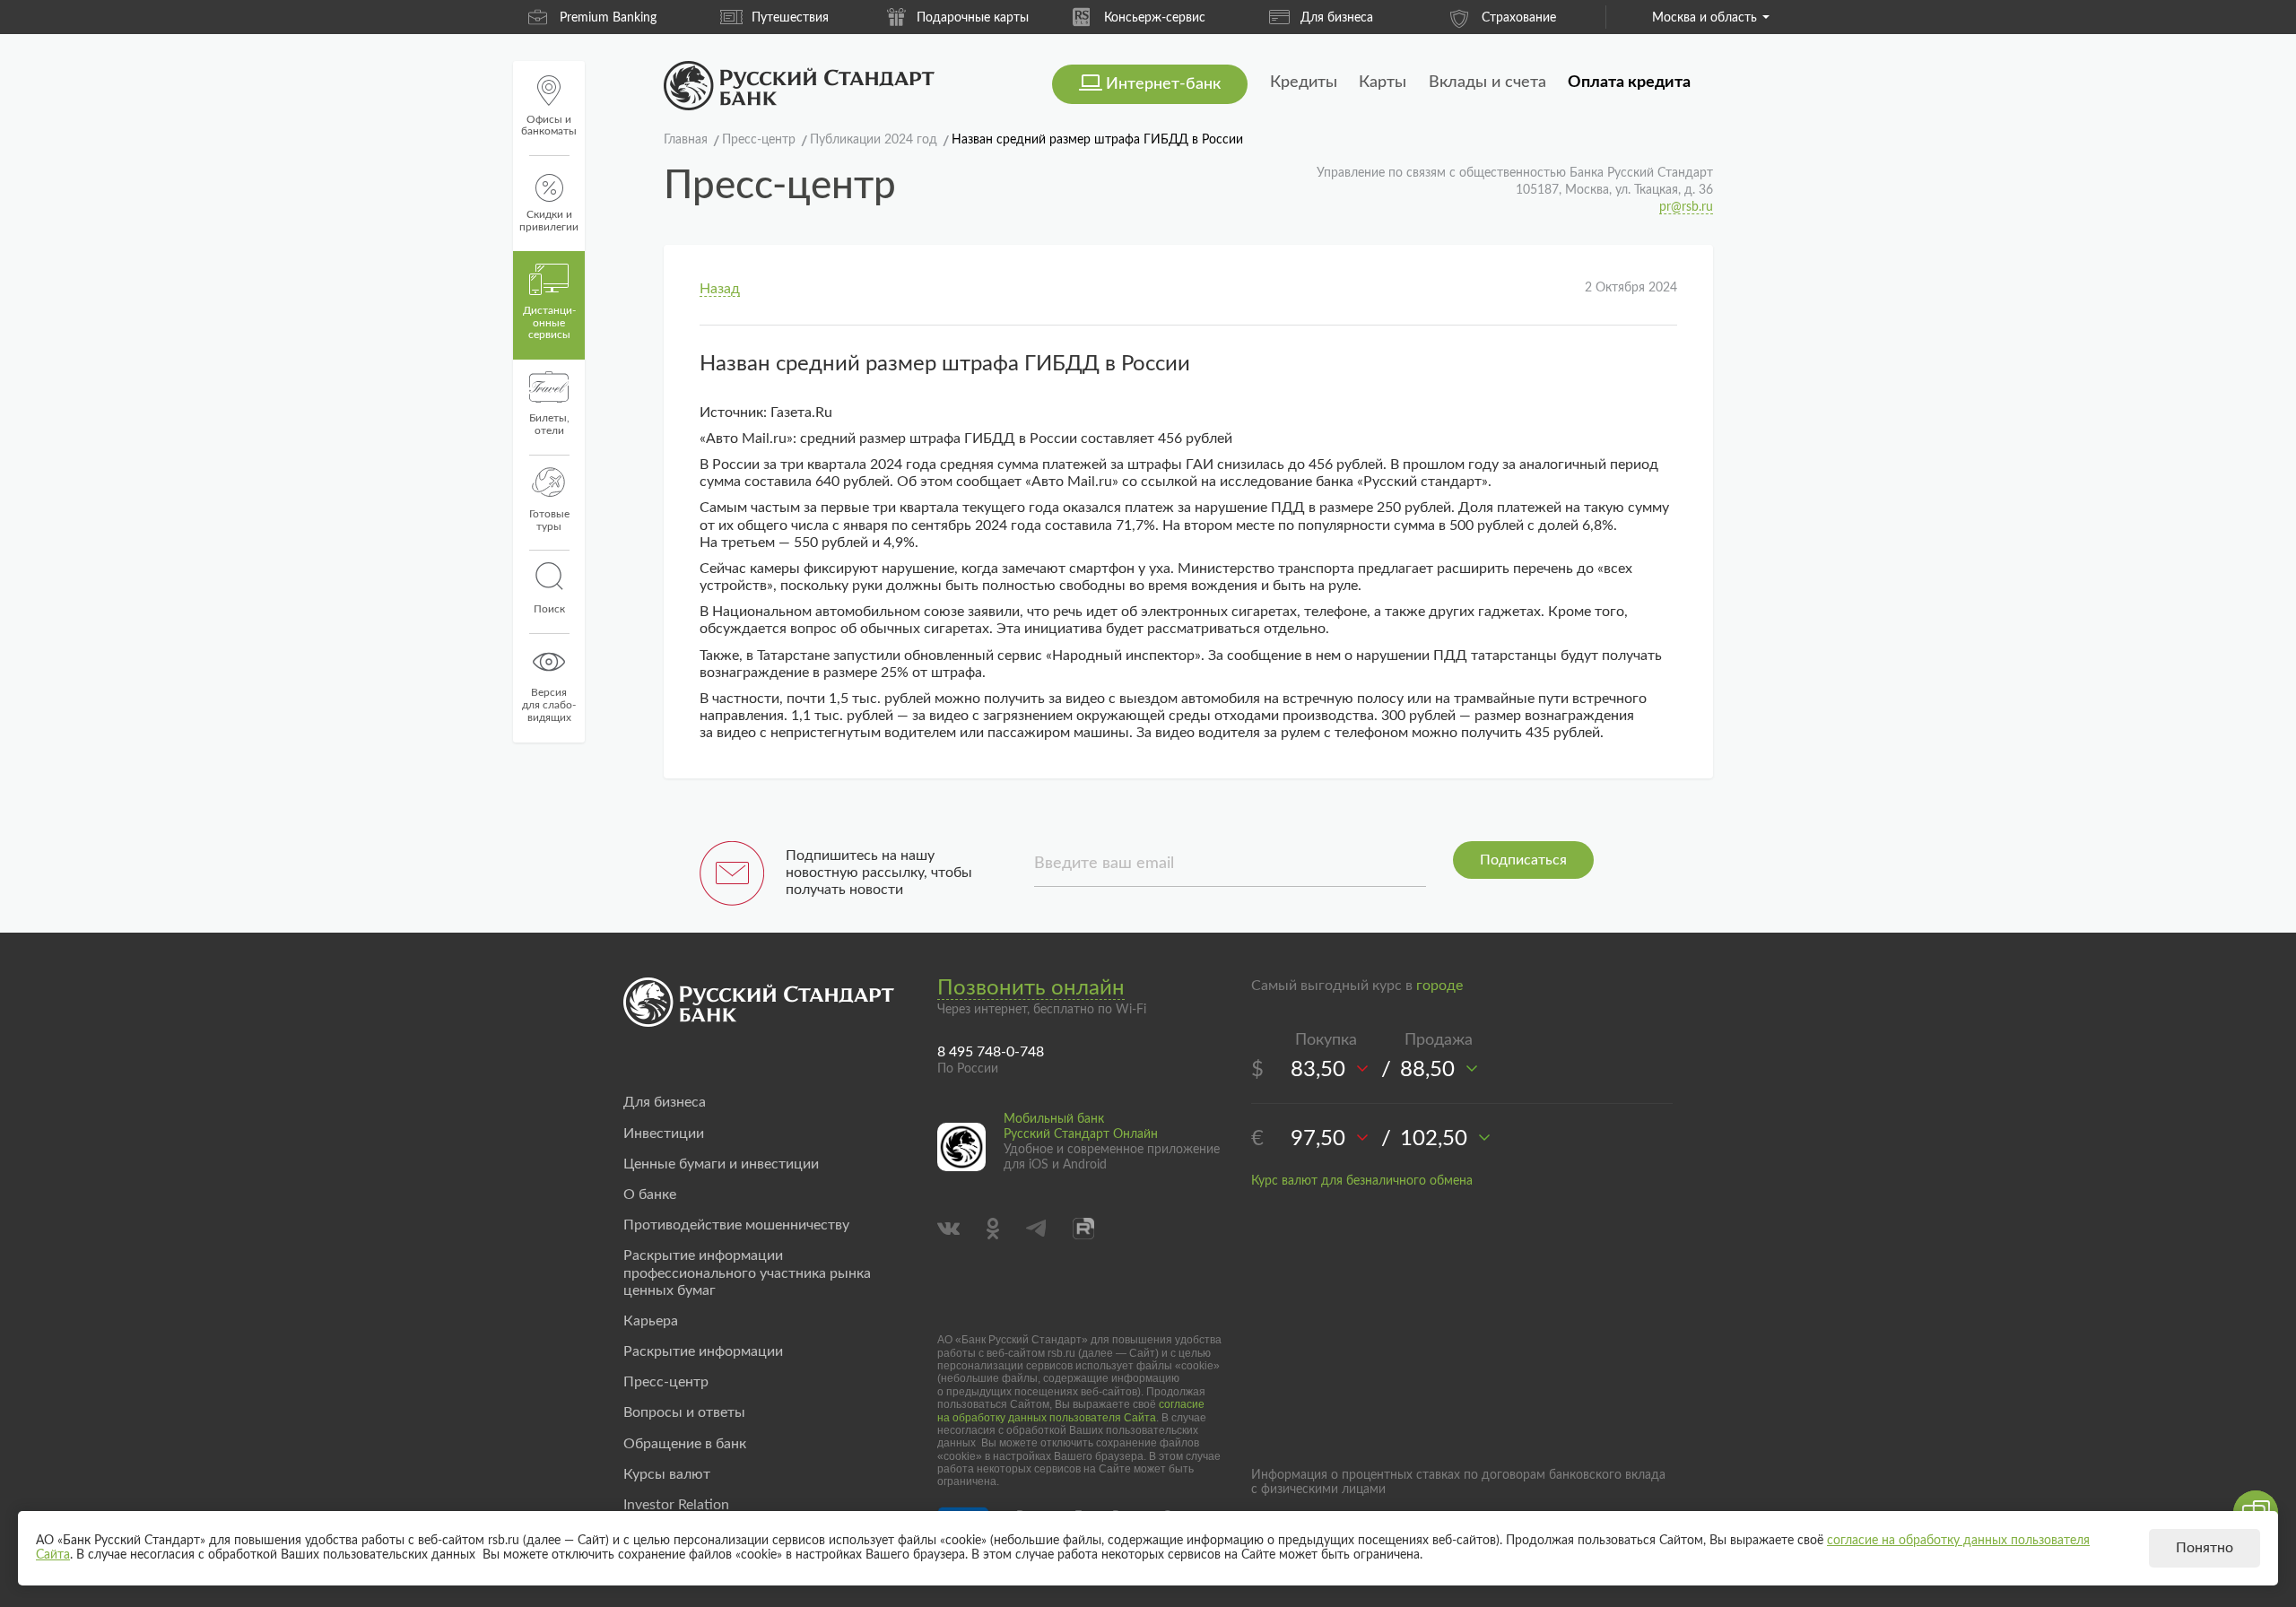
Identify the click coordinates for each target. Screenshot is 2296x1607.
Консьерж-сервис (1155, 18)
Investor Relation (676, 1505)
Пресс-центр (666, 1382)
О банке (650, 1194)
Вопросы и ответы (684, 1412)
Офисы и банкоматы (549, 126)
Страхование (1519, 18)
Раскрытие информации (703, 1351)
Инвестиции (664, 1134)
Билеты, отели (549, 424)
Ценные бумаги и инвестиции (721, 1164)
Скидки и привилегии (549, 221)
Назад (720, 289)
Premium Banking (608, 18)
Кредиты (1304, 83)
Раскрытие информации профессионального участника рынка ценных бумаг (747, 1273)
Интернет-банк (1163, 84)
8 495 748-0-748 (991, 1052)
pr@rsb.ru (1686, 207)
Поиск (549, 609)
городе (1439, 986)
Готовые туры (549, 520)
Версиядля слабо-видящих (549, 705)
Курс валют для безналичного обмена (1362, 1181)
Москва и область (1705, 18)
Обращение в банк (685, 1444)
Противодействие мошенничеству (736, 1225)
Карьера (651, 1321)
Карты (1383, 83)
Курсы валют (667, 1474)
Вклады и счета (1487, 83)
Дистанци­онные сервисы (549, 323)
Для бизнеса (1337, 18)
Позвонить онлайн (1031, 988)
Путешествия (790, 18)
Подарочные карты (973, 18)
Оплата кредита (1629, 83)
